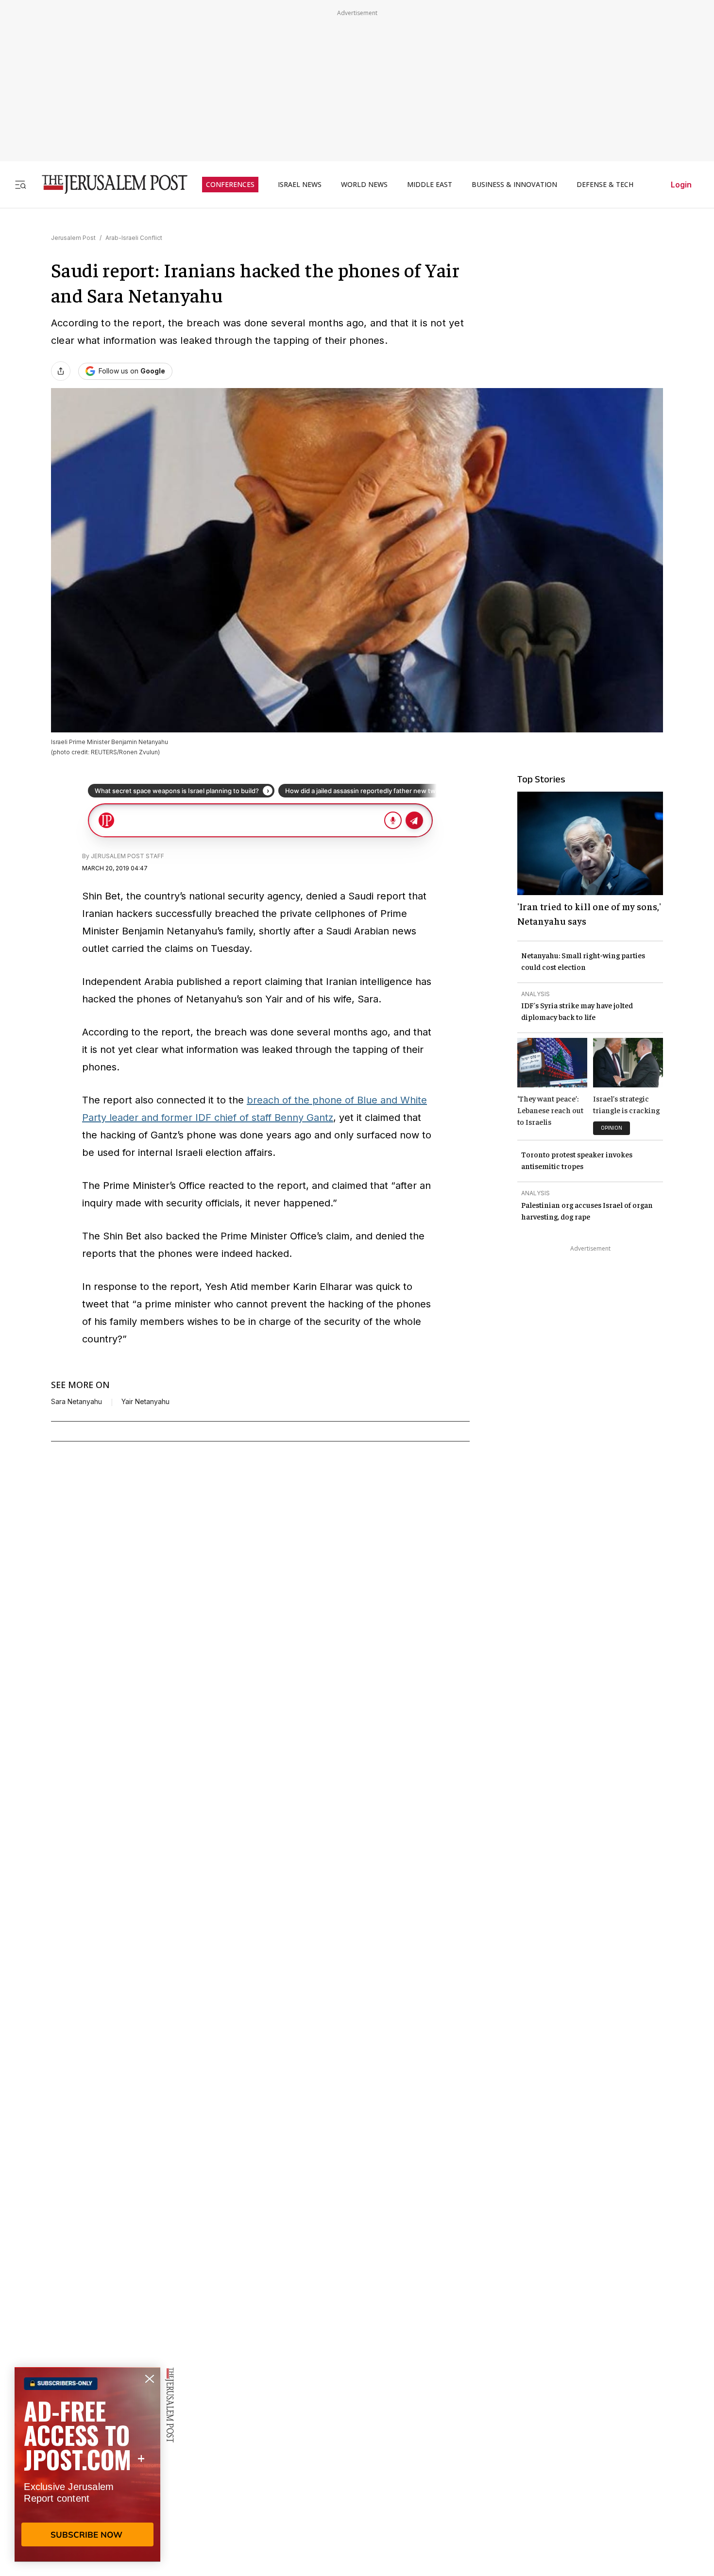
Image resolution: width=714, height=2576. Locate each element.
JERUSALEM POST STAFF (127, 856)
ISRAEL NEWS (300, 185)
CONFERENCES (230, 185)
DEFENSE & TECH (605, 185)
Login (681, 185)
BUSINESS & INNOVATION (514, 185)
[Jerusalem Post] (108, 184)
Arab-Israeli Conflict (134, 238)
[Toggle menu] (20, 184)
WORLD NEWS (364, 185)
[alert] (87, 2464)
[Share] (61, 371)
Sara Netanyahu (76, 1402)
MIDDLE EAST (430, 185)
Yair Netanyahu (145, 1402)
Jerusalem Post (73, 238)
